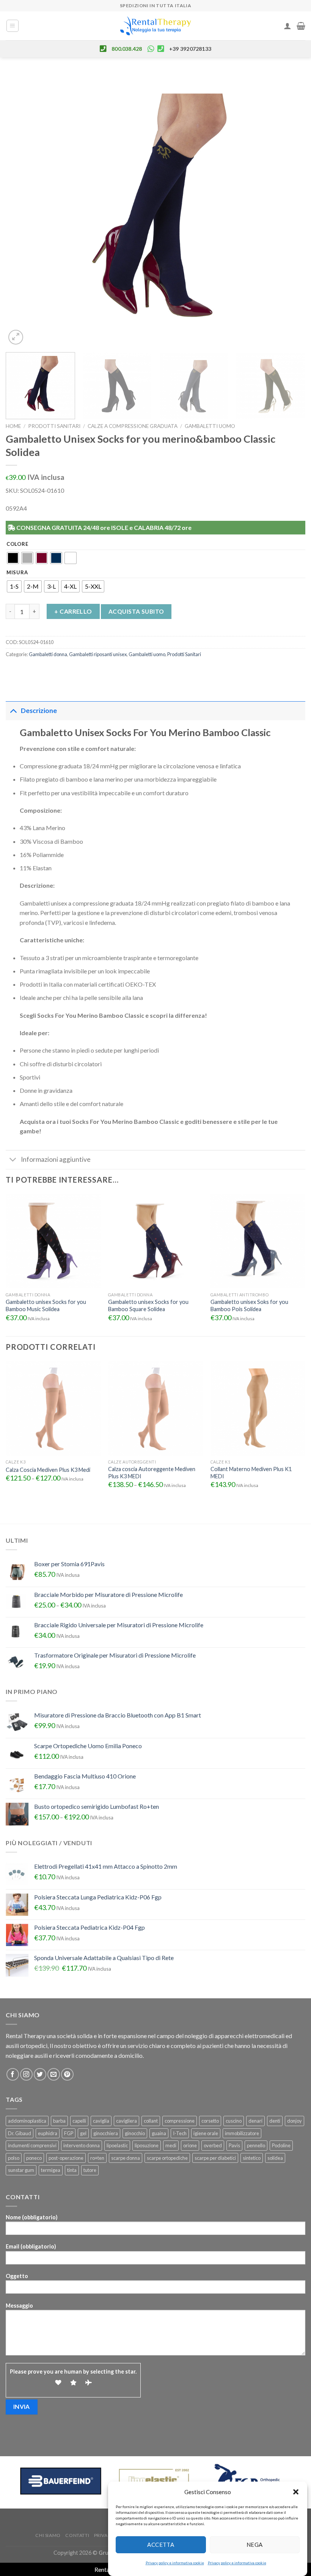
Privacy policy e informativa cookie (175, 2563)
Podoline (281, 2145)
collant (151, 2121)
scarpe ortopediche (167, 2158)
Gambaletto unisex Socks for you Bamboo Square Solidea (148, 1305)
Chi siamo (48, 2535)
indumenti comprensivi (32, 2145)
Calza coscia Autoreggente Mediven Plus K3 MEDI (152, 1473)
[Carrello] (301, 26)
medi (171, 2145)
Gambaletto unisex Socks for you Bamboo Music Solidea (46, 1305)
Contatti (77, 2535)
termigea (51, 2170)
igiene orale (206, 2133)
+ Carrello (73, 611)
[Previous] (21, 209)
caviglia (101, 2121)
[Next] (290, 209)
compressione (180, 2121)
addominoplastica (27, 2121)
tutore (90, 2170)
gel (83, 2133)
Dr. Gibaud (20, 2133)
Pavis (234, 2145)
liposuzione (147, 2145)
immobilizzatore (242, 2133)
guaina (159, 2133)
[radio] (13, 558)
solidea (275, 2158)
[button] (296, 2492)
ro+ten (97, 2158)
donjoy (295, 2121)
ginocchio (135, 2133)
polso (14, 2158)
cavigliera (126, 2121)
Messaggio (19, 2306)
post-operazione (66, 2158)
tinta (72, 2170)
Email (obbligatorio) (31, 2246)
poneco (34, 2158)
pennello (256, 2145)
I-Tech (180, 2133)
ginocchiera (106, 2133)
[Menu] (13, 26)
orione (190, 2145)
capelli (79, 2121)
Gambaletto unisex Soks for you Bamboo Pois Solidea (249, 1305)
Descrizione (39, 711)
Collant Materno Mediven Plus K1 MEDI (251, 1473)
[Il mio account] (287, 26)
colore (17, 544)
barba (59, 2121)
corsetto (210, 2121)
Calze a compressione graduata (133, 426)
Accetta (161, 2545)
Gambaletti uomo (210, 426)
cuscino (234, 2121)
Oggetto (17, 2276)
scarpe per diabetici (215, 2158)
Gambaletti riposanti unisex (98, 654)
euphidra (48, 2133)
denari (255, 2121)
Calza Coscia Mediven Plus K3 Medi (48, 1470)
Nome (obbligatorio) (32, 2217)
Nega (255, 2545)
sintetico (252, 2158)
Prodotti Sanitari (54, 426)
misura (17, 573)
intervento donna (82, 2145)
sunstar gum (21, 2170)
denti (275, 2121)
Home (13, 426)
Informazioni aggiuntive (56, 1159)
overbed (213, 2145)
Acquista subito (136, 611)
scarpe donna (126, 2158)
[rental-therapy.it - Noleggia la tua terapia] (155, 26)
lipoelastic (117, 2145)
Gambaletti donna (48, 654)
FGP (69, 2133)
